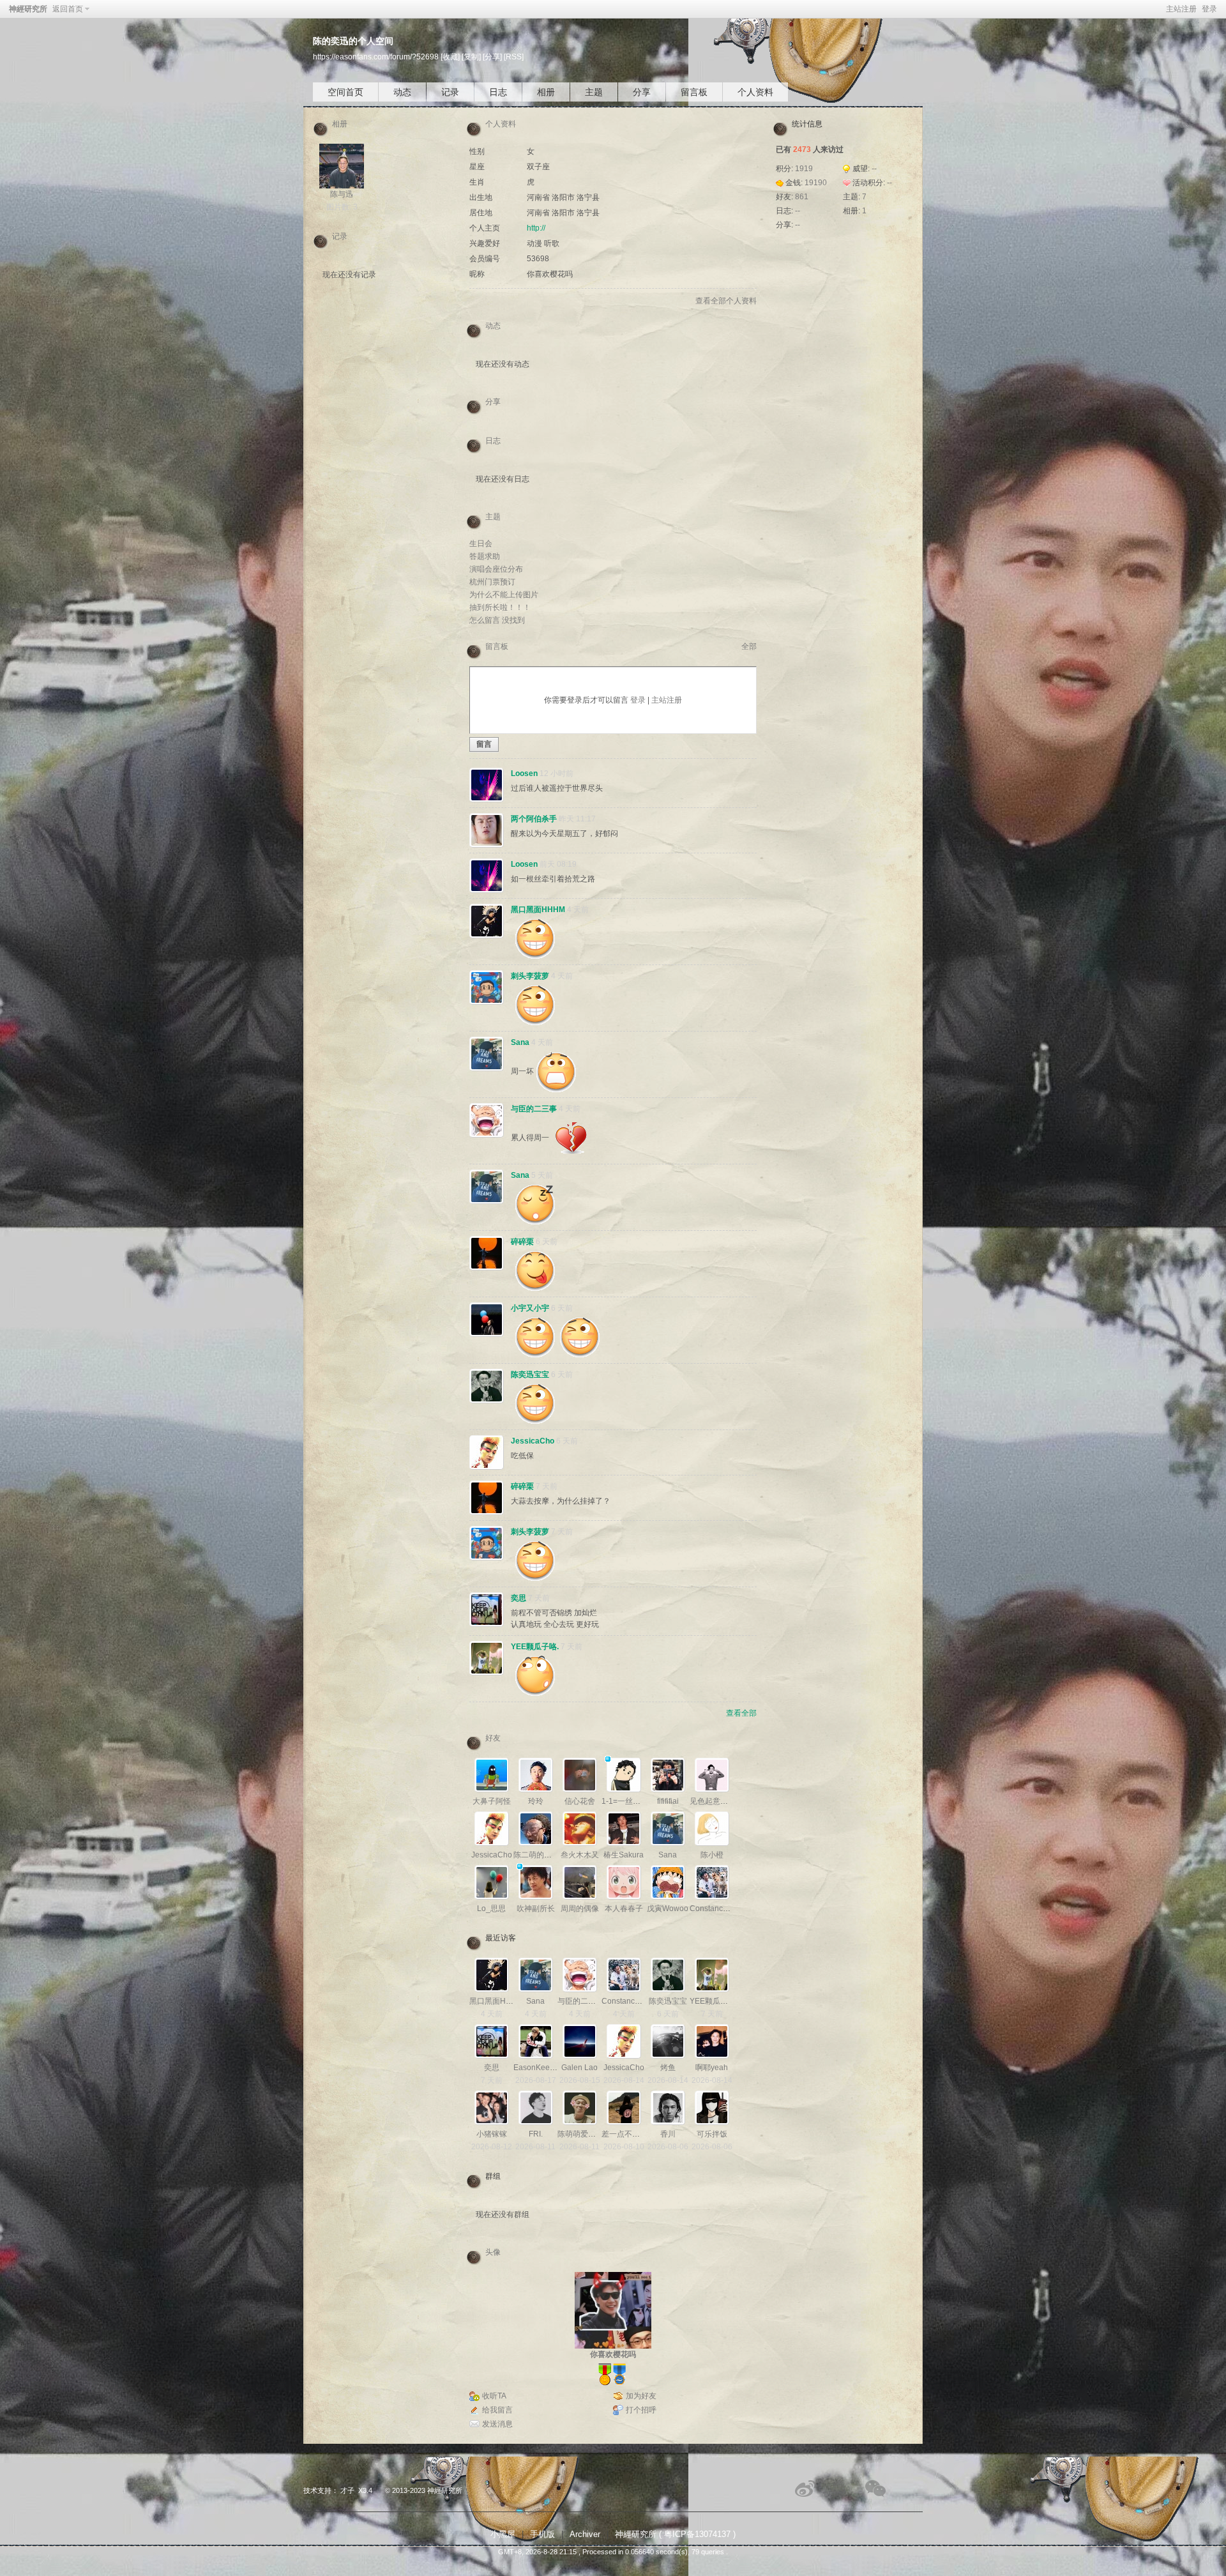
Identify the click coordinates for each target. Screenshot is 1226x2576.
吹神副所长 (536, 1909)
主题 (594, 92)
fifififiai (668, 1801)
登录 (1209, 9)
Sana (520, 1042)
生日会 (481, 544)
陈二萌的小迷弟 (540, 1855)
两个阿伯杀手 (534, 819)
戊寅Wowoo (668, 1909)
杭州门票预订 (492, 582)
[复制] (471, 57)
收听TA (494, 2396)
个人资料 (755, 92)
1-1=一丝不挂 (625, 1801)
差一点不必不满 (628, 2134)
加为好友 (641, 2396)
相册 (546, 92)
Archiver (585, 2534)
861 (802, 197)
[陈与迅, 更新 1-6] (342, 166)
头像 (493, 2252)
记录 (450, 92)
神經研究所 (28, 9)
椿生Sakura (624, 1855)
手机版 (542, 2534)
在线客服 (841, 2488)
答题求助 (485, 556)
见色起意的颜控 (716, 1801)
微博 (806, 2488)
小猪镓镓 (492, 2134)
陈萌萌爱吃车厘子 (588, 2134)
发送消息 (497, 2424)
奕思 (518, 1598)
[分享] (492, 57)
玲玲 (536, 1801)
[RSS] (514, 57)
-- (874, 169)
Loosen (524, 774)
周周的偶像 (580, 1909)
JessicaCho (533, 1441)
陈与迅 (342, 194)
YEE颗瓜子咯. (535, 1647)
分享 (642, 92)
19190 (816, 183)
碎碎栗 (522, 1242)
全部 (749, 646)
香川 (668, 2134)
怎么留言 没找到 (497, 620)
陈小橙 (712, 1855)
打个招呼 (641, 2410)
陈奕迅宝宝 (530, 1375)
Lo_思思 (491, 1909)
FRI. (536, 2134)
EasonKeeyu (536, 2068)
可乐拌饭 (712, 2134)
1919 (804, 169)
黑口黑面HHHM (538, 910)
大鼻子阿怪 (492, 1801)
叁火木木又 (580, 1855)
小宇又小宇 (530, 1308)
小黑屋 (503, 2534)
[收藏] (450, 57)
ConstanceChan (718, 1909)
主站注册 (1181, 9)
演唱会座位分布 (496, 569)
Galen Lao (579, 2068)
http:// (536, 228)
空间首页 (345, 92)
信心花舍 (580, 1801)
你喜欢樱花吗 (613, 2354)
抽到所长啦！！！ (500, 607)
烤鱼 (668, 2068)
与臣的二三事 (534, 1109)
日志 (498, 92)
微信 (876, 2488)
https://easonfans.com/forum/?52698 (376, 57)
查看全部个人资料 (726, 301)
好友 (493, 1738)
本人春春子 (624, 1909)
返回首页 (68, 9)
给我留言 (497, 2410)
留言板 (694, 92)
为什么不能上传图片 (504, 595)
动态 (402, 92)
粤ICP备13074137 (697, 2534)
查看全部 (741, 1713)
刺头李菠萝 (530, 976)
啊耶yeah (712, 2068)
